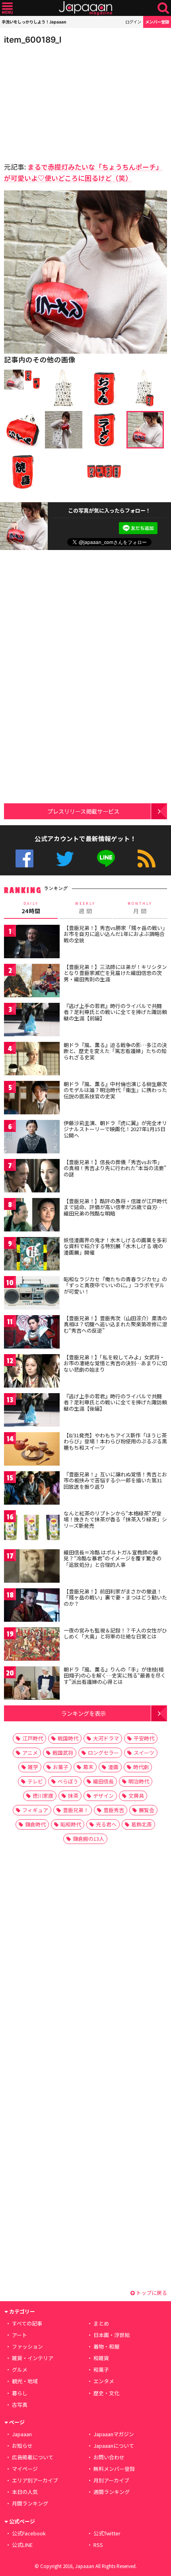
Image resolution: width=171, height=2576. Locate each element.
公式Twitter (65, 858)
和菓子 (101, 2369)
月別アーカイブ (111, 2480)
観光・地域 (25, 2381)
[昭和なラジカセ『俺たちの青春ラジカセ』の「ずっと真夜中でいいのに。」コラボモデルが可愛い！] (32, 1294)
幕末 (88, 1767)
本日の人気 (25, 2492)
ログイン (133, 22)
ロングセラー (103, 1753)
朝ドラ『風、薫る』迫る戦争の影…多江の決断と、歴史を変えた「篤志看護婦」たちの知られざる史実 (115, 1051)
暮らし (20, 2393)
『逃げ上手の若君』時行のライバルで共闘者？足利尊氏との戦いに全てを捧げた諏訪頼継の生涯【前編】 (115, 1012)
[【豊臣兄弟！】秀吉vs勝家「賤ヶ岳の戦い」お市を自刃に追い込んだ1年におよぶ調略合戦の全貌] (32, 943)
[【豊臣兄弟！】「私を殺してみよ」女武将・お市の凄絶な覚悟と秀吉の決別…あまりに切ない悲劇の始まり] (32, 1372)
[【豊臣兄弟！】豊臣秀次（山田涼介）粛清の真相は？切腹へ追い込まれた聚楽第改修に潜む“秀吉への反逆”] (32, 1333)
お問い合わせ (109, 2457)
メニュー (7, 8)
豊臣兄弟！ (76, 1810)
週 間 (85, 908)
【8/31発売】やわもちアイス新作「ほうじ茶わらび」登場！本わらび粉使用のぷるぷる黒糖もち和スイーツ (115, 1441)
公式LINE (106, 858)
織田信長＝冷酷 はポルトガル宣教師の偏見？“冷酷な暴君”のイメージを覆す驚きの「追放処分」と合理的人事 (113, 1558)
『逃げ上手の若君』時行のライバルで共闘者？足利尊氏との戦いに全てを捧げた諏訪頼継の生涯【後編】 (115, 1402)
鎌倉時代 (35, 1824)
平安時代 (144, 1738)
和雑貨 (101, 2358)
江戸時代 (33, 1738)
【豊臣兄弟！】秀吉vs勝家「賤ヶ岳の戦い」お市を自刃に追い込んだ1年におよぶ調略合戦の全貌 (114, 934)
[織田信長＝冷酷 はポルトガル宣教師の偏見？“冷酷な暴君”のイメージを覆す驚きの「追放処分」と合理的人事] (32, 1567)
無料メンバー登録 (114, 2469)
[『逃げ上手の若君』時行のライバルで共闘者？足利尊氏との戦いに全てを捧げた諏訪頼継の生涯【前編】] (32, 1021)
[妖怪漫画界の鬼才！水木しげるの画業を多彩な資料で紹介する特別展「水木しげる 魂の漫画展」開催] (32, 1255)
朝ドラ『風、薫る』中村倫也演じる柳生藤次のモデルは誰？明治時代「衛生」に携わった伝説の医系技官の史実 (115, 1090)
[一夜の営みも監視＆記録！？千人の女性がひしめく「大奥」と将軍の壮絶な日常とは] (32, 1645)
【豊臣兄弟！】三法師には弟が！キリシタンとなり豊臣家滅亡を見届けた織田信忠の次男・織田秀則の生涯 (115, 973)
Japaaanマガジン (114, 2434)
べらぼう (68, 1781)
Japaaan (85, 8)
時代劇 (141, 1767)
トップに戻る (151, 2293)
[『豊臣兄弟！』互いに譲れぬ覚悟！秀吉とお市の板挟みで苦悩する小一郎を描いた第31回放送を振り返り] (32, 1489)
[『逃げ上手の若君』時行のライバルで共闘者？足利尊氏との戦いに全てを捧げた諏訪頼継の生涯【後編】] (32, 1411)
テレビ (35, 1781)
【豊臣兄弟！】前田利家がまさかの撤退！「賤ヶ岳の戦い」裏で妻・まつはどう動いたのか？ (115, 1597)
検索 (163, 8)
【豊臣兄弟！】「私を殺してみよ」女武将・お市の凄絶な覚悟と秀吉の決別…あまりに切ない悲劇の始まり (115, 1363)
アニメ (30, 1753)
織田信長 (103, 1781)
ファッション (27, 2346)
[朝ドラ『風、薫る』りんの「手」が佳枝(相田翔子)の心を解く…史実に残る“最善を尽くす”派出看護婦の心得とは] (32, 1684)
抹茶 (73, 1796)
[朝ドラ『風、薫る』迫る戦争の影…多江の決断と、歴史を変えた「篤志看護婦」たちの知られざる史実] (32, 1060)
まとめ (101, 2323)
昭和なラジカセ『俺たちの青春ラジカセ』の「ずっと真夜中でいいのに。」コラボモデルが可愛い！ (115, 1285)
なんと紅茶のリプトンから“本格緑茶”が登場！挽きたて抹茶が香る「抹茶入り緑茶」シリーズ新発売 (115, 1519)
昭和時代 (71, 1824)
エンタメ (104, 2381)
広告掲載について (33, 2457)
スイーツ (144, 1753)
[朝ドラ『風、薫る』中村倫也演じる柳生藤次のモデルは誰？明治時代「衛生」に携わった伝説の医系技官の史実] (32, 1099)
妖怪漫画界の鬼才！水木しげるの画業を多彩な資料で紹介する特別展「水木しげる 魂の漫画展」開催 (115, 1246)
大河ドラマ (106, 1738)
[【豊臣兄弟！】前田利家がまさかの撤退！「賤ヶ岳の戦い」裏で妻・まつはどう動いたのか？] (32, 1606)
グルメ (20, 2369)
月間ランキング (30, 2503)
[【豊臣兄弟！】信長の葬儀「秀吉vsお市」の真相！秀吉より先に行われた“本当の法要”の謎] (32, 1177)
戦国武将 (63, 1753)
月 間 (140, 908)
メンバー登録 (157, 22)
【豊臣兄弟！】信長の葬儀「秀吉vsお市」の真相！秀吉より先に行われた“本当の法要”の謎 (115, 1168)
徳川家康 (43, 1796)
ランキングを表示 (84, 1713)
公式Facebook (24, 858)
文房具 (136, 1796)
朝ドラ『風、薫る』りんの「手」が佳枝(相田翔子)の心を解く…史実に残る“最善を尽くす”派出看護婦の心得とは (115, 1676)
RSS (147, 858)
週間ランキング (112, 2492)
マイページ (25, 2469)
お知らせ (22, 2446)
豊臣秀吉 (114, 1810)
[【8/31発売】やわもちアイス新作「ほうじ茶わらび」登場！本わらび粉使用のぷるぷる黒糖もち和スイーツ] (32, 1450)
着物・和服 (106, 2346)
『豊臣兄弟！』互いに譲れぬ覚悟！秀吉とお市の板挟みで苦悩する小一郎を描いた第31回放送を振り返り (115, 1480)
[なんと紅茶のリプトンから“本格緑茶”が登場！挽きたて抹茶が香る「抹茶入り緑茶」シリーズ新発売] (32, 1528)
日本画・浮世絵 (112, 2335)
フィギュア (35, 1810)
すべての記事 (27, 2323)
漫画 (113, 1767)
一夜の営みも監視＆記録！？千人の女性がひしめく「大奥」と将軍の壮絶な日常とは (115, 1633)
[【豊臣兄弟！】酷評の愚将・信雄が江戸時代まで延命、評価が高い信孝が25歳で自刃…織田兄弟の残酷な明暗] (32, 1216)
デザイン (103, 1796)
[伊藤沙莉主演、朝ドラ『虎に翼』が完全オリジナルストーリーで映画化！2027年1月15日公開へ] (32, 1138)
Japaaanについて (114, 2446)
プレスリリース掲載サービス (83, 811)
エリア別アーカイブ (35, 2480)
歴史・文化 (106, 2393)
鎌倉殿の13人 (88, 1839)
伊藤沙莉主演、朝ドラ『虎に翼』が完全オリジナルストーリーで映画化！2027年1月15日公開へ (115, 1129)
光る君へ (106, 1824)
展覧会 (147, 1810)
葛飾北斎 (142, 1824)
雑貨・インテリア (33, 2358)
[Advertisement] (60, 101)
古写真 (20, 2405)
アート (19, 2335)
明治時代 (139, 1781)
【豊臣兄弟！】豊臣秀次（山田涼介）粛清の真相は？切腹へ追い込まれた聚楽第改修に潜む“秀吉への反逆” (115, 1324)
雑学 (33, 1767)
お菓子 (61, 1767)
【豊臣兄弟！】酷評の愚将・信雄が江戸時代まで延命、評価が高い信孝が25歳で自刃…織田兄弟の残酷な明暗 (115, 1207)
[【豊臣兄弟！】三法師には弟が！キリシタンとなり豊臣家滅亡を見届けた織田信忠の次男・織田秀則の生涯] (32, 982)
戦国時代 (68, 1738)
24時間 (31, 908)
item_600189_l (33, 40)
